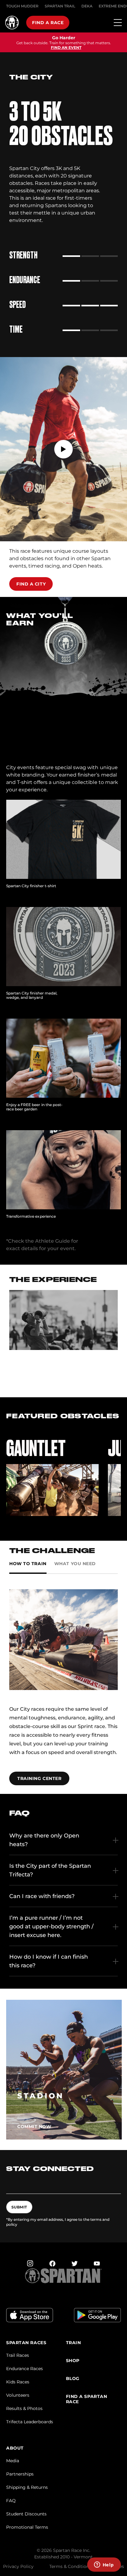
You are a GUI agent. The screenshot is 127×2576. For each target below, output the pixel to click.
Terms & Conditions (70, 2566)
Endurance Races (25, 2369)
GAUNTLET (36, 1448)
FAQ (11, 2501)
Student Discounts (26, 2514)
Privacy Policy (18, 2566)
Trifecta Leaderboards (30, 2422)
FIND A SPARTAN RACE (87, 2399)
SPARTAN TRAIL (60, 6)
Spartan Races (26, 2343)
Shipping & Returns (27, 2487)
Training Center (39, 1778)
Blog (73, 2379)
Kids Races (18, 2382)
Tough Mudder (22, 6)
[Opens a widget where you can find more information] (104, 2565)
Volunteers (18, 2395)
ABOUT (15, 2448)
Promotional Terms (27, 2527)
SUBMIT (19, 2207)
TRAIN (74, 2343)
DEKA (87, 6)
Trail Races (18, 2355)
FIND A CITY (31, 584)
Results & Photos (24, 2408)
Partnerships (20, 2474)
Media (13, 2461)
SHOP (73, 2361)
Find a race (48, 23)
